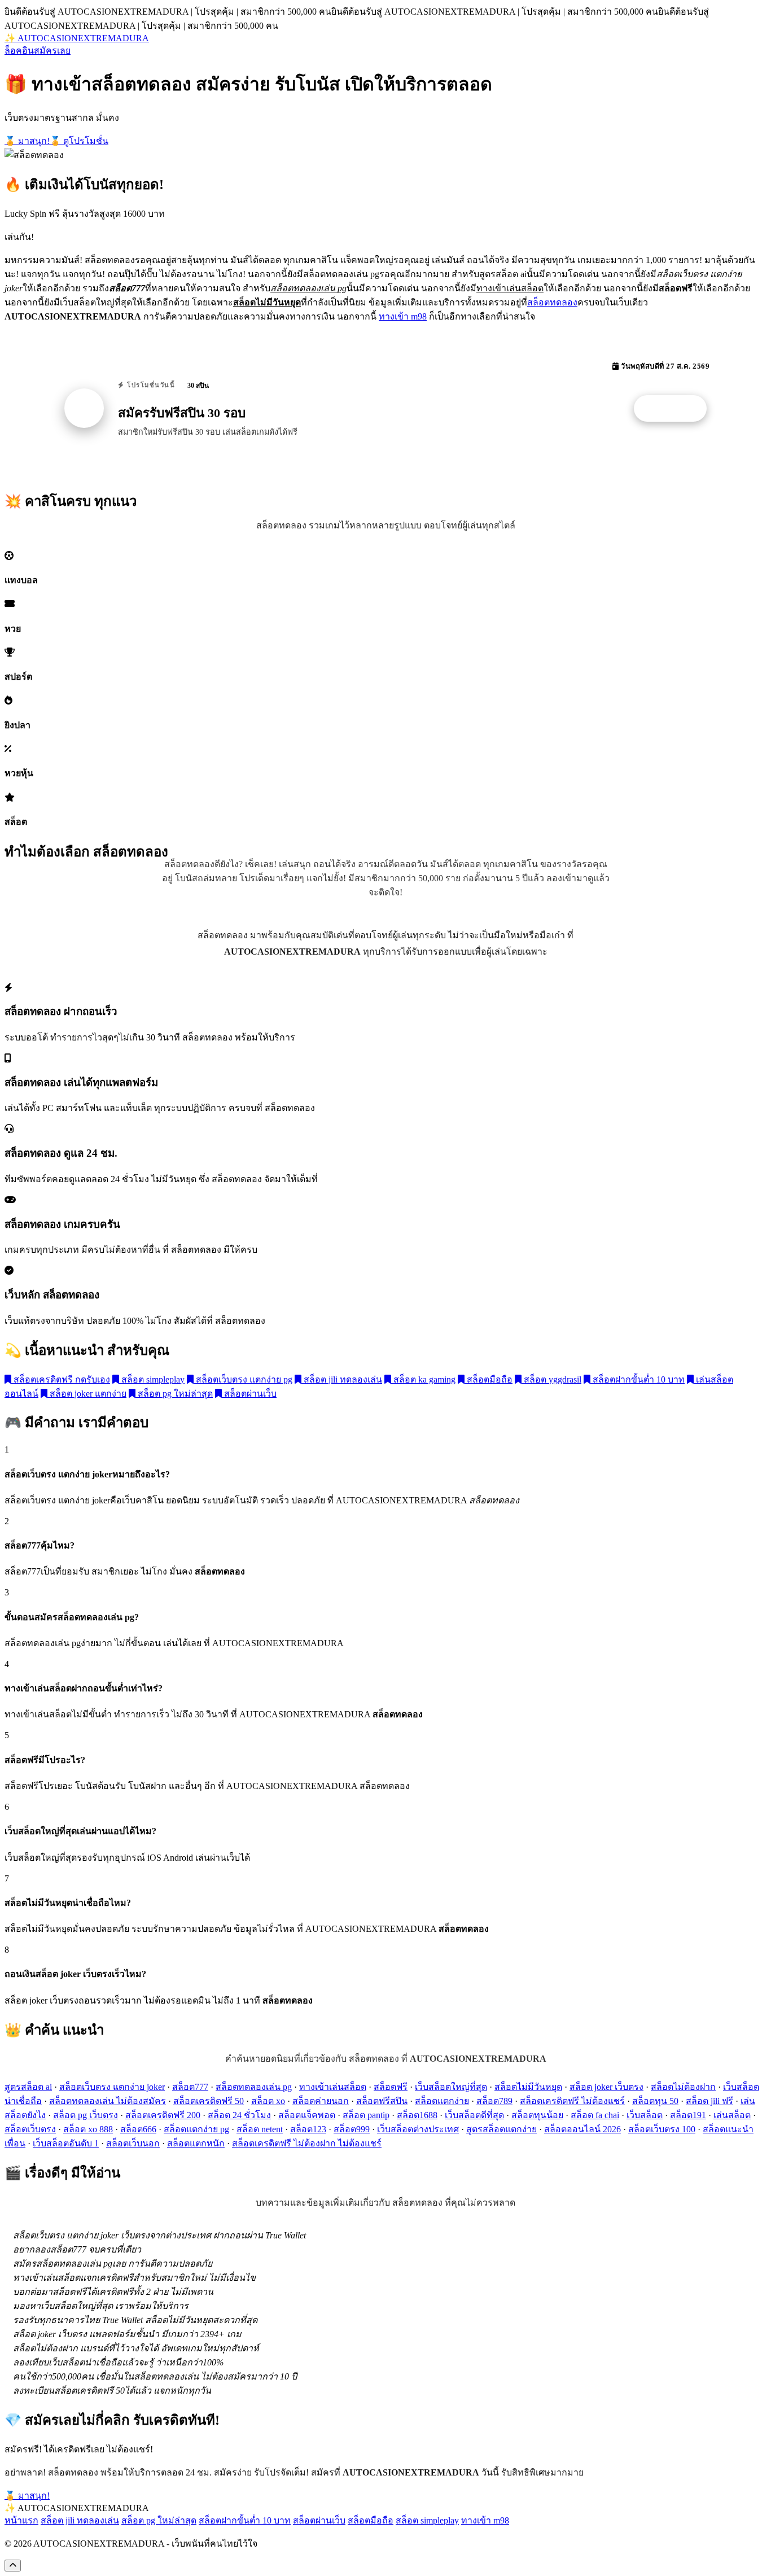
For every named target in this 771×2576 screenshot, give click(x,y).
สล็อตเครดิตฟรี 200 (163, 2115)
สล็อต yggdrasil (551, 1379)
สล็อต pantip (366, 2115)
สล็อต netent (260, 2129)
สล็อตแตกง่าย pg (196, 2129)
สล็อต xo (268, 2101)
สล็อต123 (308, 2129)
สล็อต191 (688, 2115)
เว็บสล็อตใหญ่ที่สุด (451, 2087)
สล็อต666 (138, 2129)
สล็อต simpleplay (152, 1379)
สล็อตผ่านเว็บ (249, 1394)
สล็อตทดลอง (552, 302)
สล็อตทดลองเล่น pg (254, 2087)
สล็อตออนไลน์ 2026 (582, 2129)
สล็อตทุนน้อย (537, 2115)
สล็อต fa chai (595, 2115)
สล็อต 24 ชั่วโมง (239, 2115)
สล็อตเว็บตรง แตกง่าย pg (243, 1379)
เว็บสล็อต (645, 2115)
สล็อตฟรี (391, 2087)
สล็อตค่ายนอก (321, 2101)
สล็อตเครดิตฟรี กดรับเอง (61, 1379)
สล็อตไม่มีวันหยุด (528, 2087)
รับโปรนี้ (676, 409)
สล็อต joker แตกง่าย (87, 1394)
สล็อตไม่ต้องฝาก (683, 2087)
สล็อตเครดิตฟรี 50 (209, 2101)
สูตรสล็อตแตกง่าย (501, 2129)
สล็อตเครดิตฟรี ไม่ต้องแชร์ (572, 2101)
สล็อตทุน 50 (655, 2101)
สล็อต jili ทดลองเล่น (342, 1379)
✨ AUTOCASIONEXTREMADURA (77, 38)
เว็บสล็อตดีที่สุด (474, 2115)
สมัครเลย (52, 51)
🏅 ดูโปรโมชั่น (79, 141)
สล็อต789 (494, 2101)
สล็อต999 (352, 2129)
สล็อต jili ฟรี (709, 2101)
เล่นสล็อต (732, 2115)
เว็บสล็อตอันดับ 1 (66, 2143)
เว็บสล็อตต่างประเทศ (418, 2129)
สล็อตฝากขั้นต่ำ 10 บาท (638, 1379)
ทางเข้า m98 (403, 316)
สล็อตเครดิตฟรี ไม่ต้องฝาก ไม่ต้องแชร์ (307, 2143)
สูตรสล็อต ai (28, 2087)
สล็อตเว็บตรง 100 (662, 2129)
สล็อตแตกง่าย (442, 2101)
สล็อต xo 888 (88, 2129)
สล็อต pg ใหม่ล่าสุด (174, 1394)
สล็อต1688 (417, 2115)
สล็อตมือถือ (489, 1379)
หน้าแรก (21, 2520)
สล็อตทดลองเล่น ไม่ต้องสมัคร (108, 2101)
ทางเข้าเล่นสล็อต (333, 2087)
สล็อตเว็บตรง (30, 2129)
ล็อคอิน (19, 51)
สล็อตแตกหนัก (196, 2143)
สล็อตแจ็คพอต (307, 2115)
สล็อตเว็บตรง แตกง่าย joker (112, 2087)
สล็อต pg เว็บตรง (86, 2115)
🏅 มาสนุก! (27, 141)
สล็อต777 (190, 2087)
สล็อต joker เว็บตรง (606, 2087)
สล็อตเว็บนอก (133, 2143)
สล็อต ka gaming (423, 1379)
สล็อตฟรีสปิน (382, 2101)
